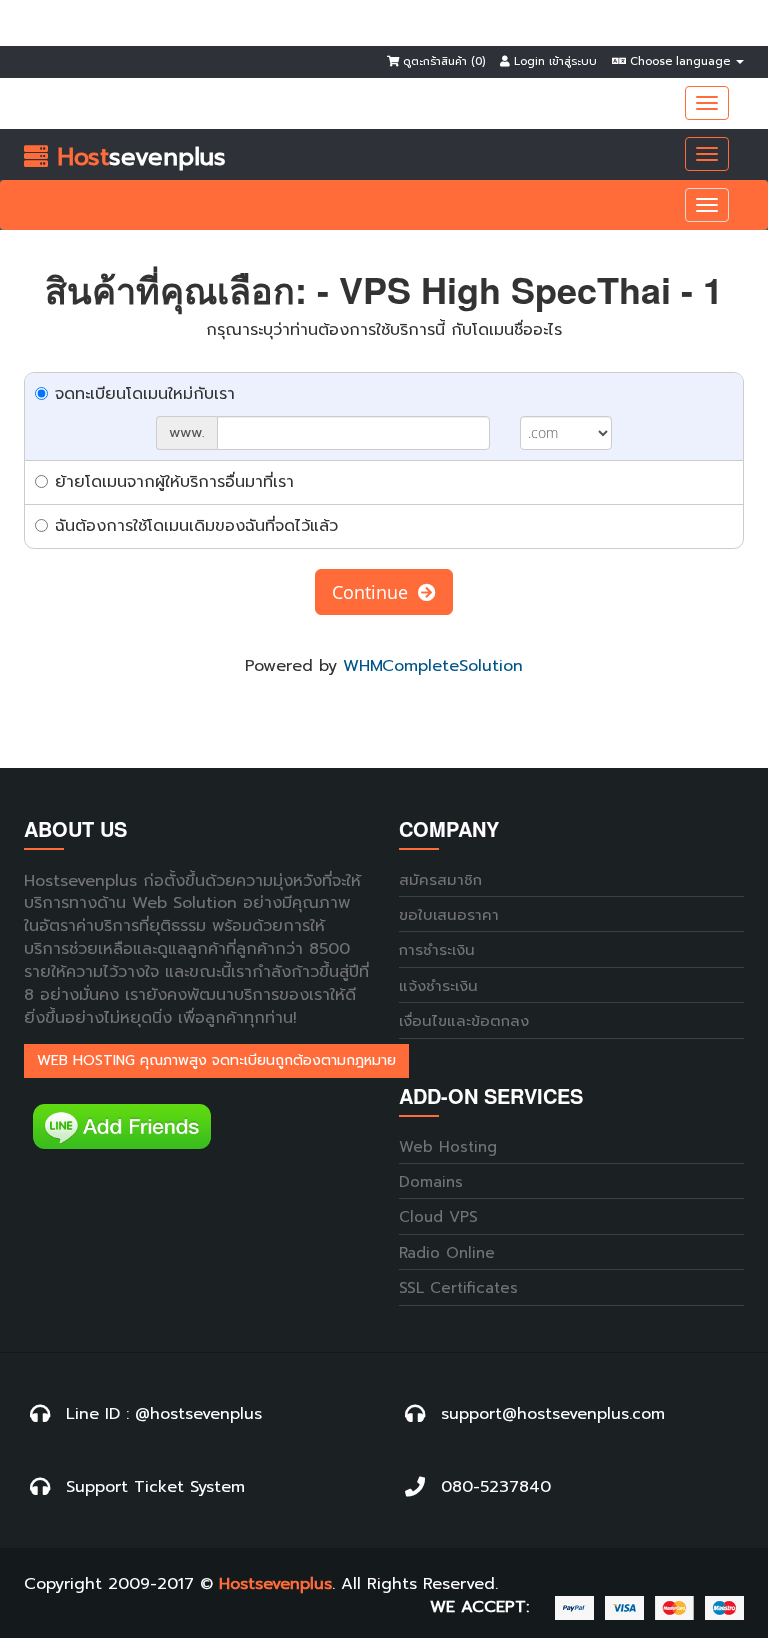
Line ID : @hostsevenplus (164, 1414)
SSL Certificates (458, 1288)
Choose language (680, 61)
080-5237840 (496, 1487)
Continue (375, 592)
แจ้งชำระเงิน (438, 986)
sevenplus (137, 157)
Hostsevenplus (275, 1584)
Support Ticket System (155, 1487)
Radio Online (447, 1253)
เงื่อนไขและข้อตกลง (464, 1021)
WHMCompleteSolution (433, 666)
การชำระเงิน (437, 950)
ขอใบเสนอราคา (449, 915)
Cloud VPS (438, 1217)
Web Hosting (448, 1147)
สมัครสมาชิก (440, 880)
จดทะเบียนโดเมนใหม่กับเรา (145, 394)
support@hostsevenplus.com (553, 1414)
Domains (431, 1182)
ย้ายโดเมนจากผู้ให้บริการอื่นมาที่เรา (174, 482)
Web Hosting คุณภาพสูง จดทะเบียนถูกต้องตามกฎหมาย (216, 1060)
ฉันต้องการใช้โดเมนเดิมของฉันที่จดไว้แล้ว (196, 526)
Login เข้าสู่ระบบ (553, 61)
